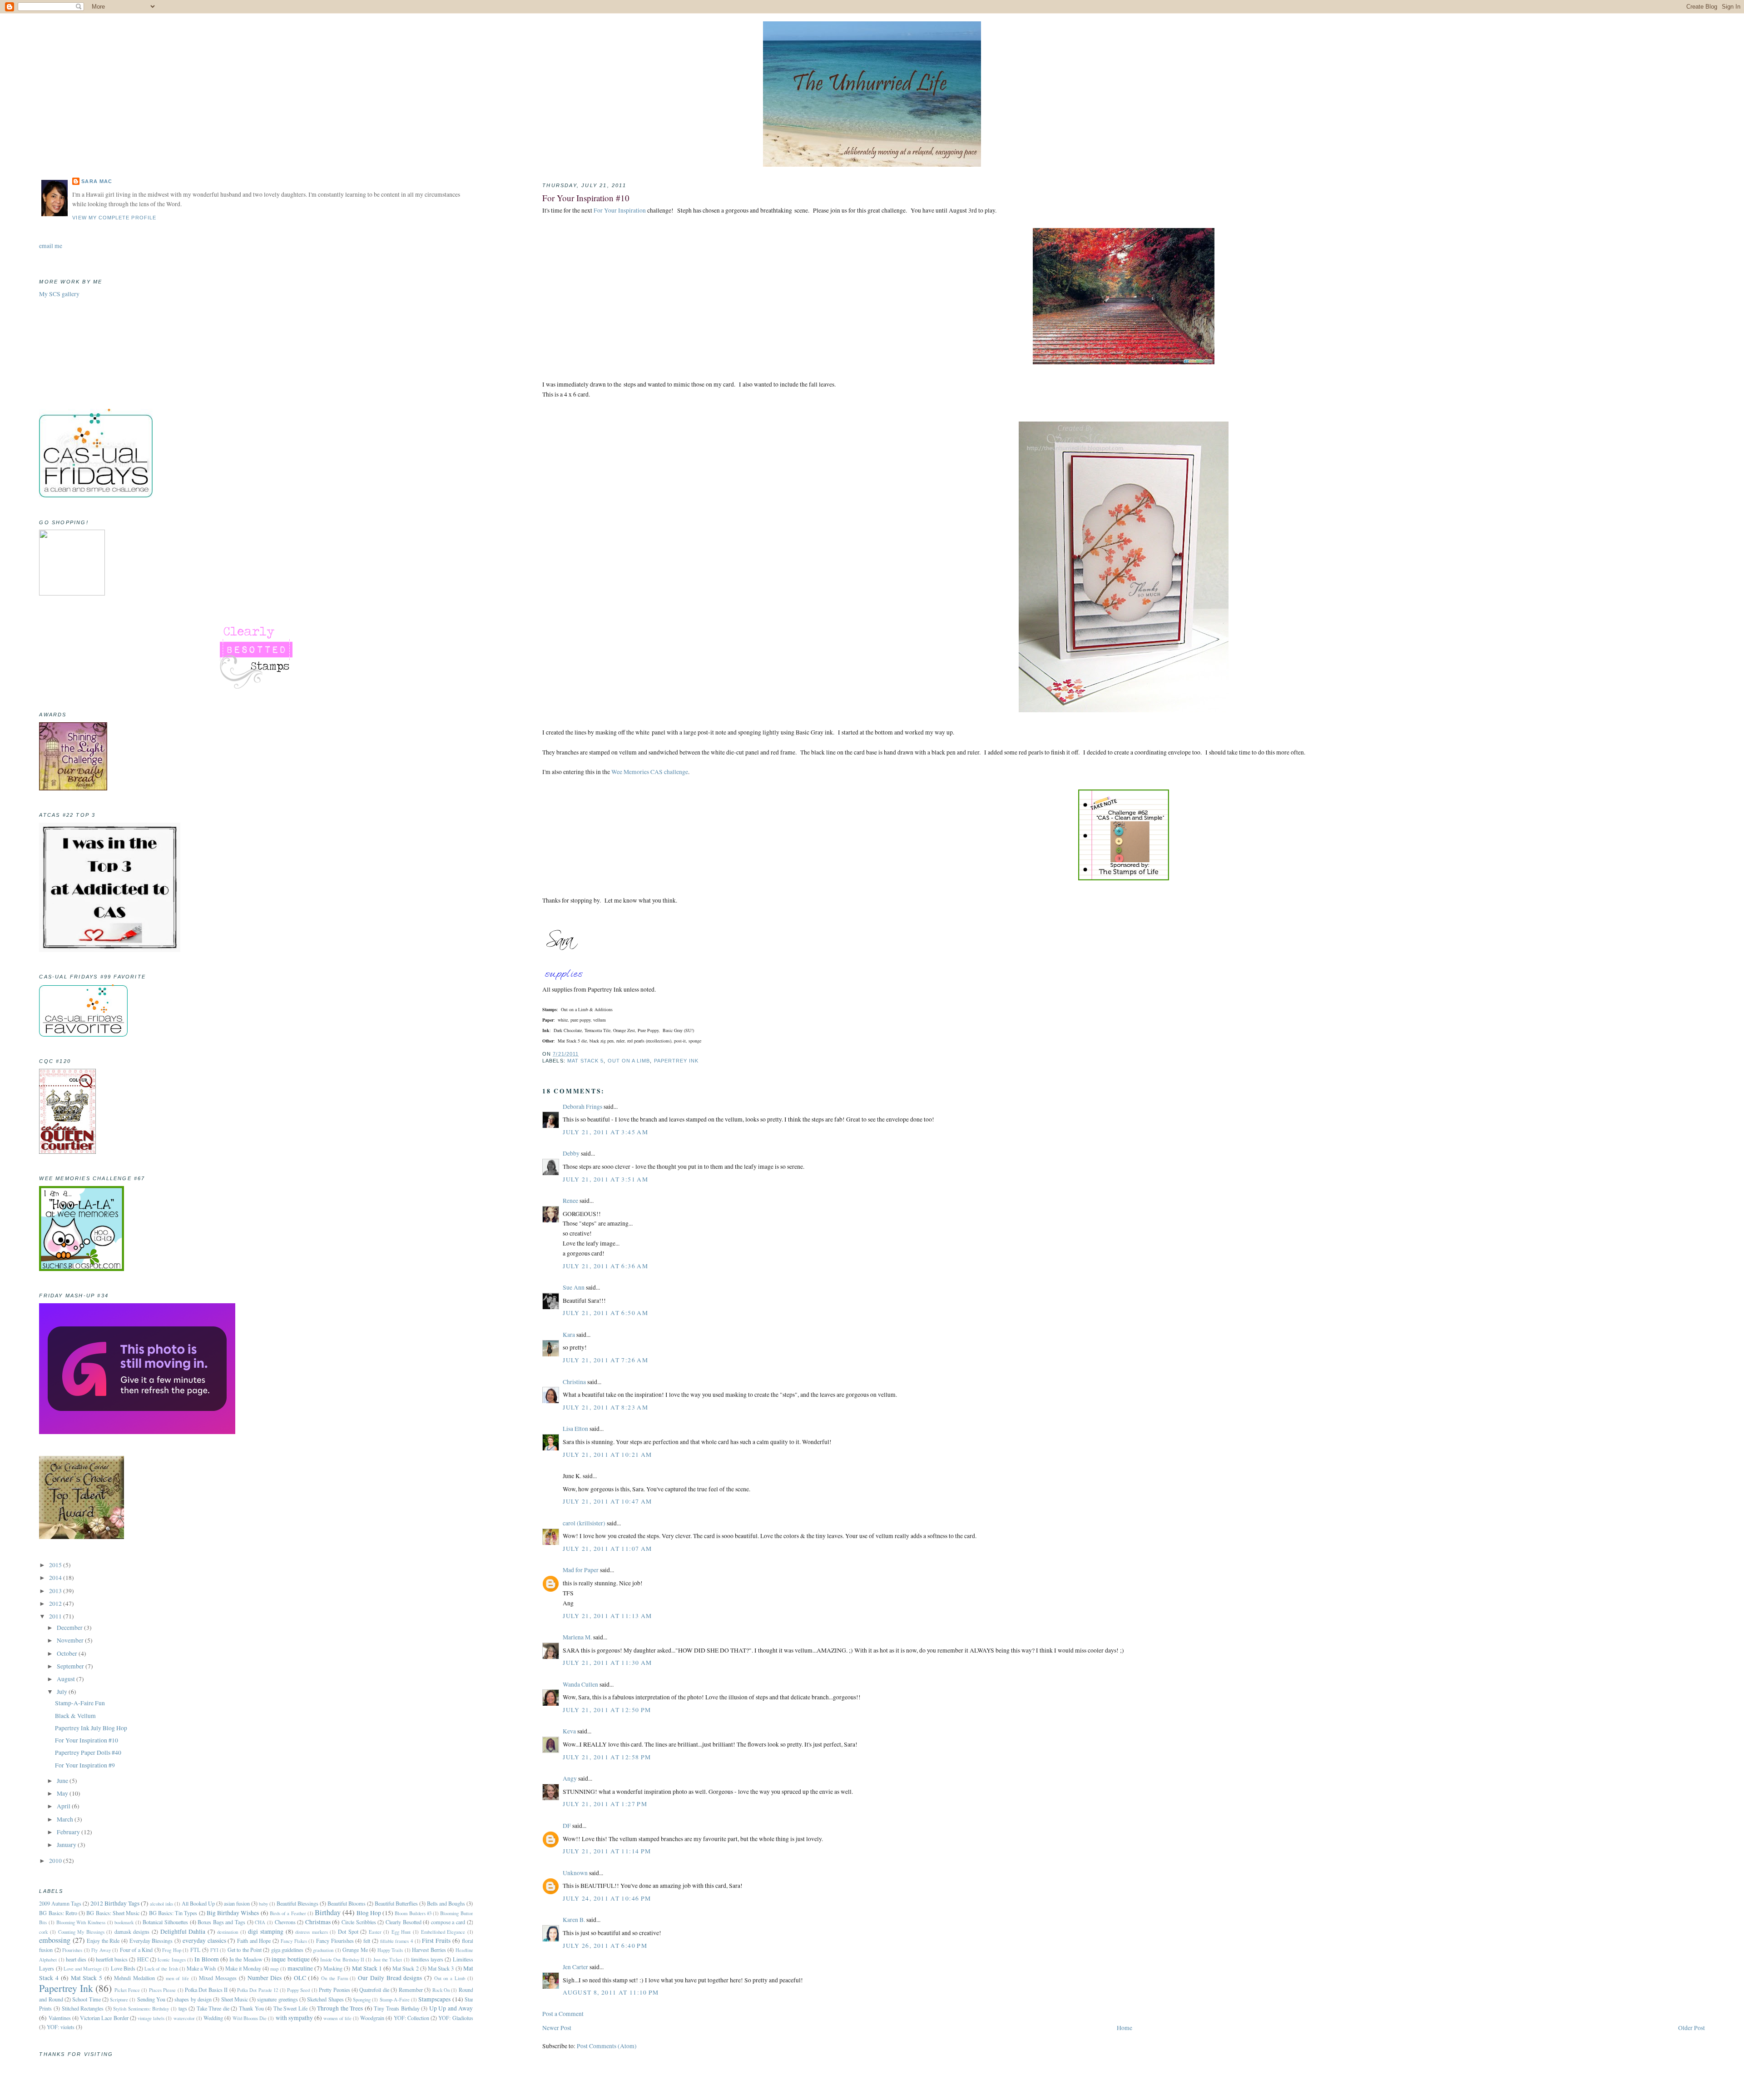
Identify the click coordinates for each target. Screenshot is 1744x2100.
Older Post (1692, 2028)
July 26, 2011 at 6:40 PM (605, 1946)
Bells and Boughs (446, 1903)
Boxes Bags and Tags (221, 1922)
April (64, 1806)
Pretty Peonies (334, 1990)
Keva (569, 1731)
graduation (323, 1950)
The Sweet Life (290, 2008)
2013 (56, 1591)
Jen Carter (575, 1967)
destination (228, 1932)
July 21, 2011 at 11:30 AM (607, 1663)
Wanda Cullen (580, 1684)
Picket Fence (127, 1990)
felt (367, 1941)
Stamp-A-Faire (395, 1999)
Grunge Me (355, 1950)
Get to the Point (245, 1950)
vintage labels (151, 2018)
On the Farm (334, 1978)
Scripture (119, 1999)
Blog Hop (369, 1913)
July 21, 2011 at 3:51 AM (605, 1179)
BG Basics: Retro (58, 1913)
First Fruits (436, 1941)
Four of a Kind (136, 1950)
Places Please (162, 1990)
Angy (570, 1778)
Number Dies (265, 1978)
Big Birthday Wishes (233, 1913)
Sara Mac (97, 181)
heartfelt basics (112, 1959)
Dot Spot (348, 1931)
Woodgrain (372, 2018)
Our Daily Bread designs (390, 1978)
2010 (56, 1861)
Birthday (328, 1912)
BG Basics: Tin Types (173, 1913)
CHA (260, 1922)
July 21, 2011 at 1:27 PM (605, 1804)
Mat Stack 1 (367, 1968)
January (67, 1845)
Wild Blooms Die (250, 2018)
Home (1125, 2028)
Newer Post (557, 2028)
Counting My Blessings (81, 1932)
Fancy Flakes (294, 1941)
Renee (570, 1201)
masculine (300, 1968)
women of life (337, 2018)
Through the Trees (340, 2008)
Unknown (575, 1873)
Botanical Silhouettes (165, 1922)
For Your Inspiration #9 (85, 1765)
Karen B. (574, 1920)
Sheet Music (235, 1999)
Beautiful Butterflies (396, 1903)
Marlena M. (577, 1637)
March (66, 1819)
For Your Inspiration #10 (586, 198)
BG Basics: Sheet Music (113, 1913)
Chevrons (285, 1922)
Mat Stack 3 (441, 1968)
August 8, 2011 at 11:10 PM (611, 1992)
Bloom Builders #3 (413, 1913)
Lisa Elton (575, 1429)
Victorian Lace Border (104, 2018)
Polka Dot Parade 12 (258, 1990)
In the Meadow (246, 1959)
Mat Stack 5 (586, 1061)
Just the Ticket (388, 1959)
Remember (411, 1990)
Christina (574, 1382)
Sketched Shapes (325, 1999)
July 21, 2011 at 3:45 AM (605, 1132)
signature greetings (277, 1999)
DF (567, 1826)
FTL (196, 1950)
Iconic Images (171, 1959)
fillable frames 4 (396, 1941)
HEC (143, 1959)
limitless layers (427, 1959)
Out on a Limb (629, 1061)
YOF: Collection (411, 2018)
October (68, 1653)
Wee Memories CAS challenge (650, 772)
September (71, 1666)
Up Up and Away (451, 2008)
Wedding (213, 2018)
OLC (300, 1978)
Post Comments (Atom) (607, 2046)
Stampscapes (434, 1999)
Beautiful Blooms (347, 1903)
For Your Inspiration (620, 210)
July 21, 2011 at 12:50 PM (607, 1710)
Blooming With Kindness (81, 1922)
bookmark (124, 1922)
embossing (55, 1940)
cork (43, 1932)
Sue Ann (574, 1287)
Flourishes (72, 1950)
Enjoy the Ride (103, 1941)
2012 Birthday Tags (115, 1903)
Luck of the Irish (161, 1968)
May (63, 1793)
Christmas (318, 1922)
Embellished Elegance (443, 1932)
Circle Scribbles (359, 1922)
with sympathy (294, 2018)
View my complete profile (114, 218)
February (69, 1832)
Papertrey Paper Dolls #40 (88, 1752)
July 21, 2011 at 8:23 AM (605, 1407)
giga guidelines (287, 1950)
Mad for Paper (581, 1570)
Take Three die (213, 2008)
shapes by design (193, 1999)
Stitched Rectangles (83, 2008)
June (63, 1781)
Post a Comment (563, 2014)
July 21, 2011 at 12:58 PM (607, 1757)
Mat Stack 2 (405, 1968)
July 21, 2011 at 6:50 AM (605, 1313)
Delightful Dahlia (183, 1931)
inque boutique (290, 1959)
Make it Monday (243, 1968)
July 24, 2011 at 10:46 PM (607, 1898)
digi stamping (266, 1931)
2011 (56, 1616)
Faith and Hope (254, 1941)
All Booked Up (198, 1903)
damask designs (132, 1931)
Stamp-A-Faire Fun (80, 1703)
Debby (571, 1153)
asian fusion (237, 1903)
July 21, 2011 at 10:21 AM (607, 1455)
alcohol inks (161, 1904)
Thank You (251, 2008)
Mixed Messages (218, 1978)
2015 (56, 1565)
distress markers (312, 1932)
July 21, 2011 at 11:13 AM (607, 1616)
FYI (214, 1950)
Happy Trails (390, 1950)
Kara (569, 1335)
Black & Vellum (75, 1716)
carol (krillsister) (584, 1523)
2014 (56, 1578)
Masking (333, 1968)
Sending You (151, 1999)
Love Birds (123, 1968)
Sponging (362, 1999)
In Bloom (206, 1959)
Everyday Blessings (151, 1941)
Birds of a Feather (288, 1913)
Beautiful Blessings (297, 1903)
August (67, 1679)
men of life (177, 1978)
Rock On (441, 1990)
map (274, 1968)
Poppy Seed (298, 1990)
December (70, 1628)
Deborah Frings (582, 1107)
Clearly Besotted (404, 1922)
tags (183, 2008)
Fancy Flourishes (335, 1941)
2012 (56, 1604)
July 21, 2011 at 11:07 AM (607, 1549)
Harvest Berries (429, 1950)
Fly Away (101, 1950)
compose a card (448, 1922)
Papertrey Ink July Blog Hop (91, 1728)
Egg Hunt (401, 1932)
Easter (375, 1932)
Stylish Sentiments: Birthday (141, 2008)
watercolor (184, 2018)
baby (263, 1904)
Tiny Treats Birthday (396, 2008)
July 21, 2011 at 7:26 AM (605, 1360)
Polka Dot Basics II (206, 1990)
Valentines (60, 2018)
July (63, 1692)
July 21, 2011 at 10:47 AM (607, 1501)
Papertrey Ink (676, 1061)
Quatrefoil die (374, 1990)
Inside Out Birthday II (342, 1959)
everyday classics (204, 1941)
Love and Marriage (83, 1968)
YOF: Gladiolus (456, 2018)
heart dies (76, 1959)
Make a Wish (201, 1968)
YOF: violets (61, 2027)
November (71, 1640)
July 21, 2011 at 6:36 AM (605, 1266)
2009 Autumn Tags (60, 1903)
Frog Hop (171, 1950)
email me (51, 246)
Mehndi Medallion (134, 1978)
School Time (86, 1999)
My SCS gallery (59, 294)
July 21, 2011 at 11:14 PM (607, 1851)
